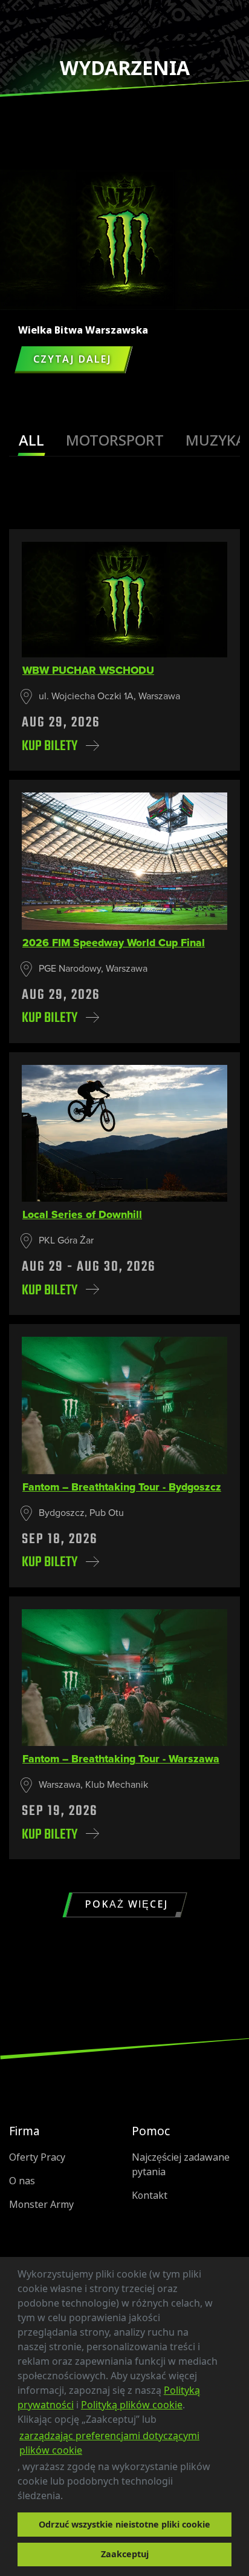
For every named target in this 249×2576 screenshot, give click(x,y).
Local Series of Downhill (82, 1214)
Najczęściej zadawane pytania (181, 2165)
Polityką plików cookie (132, 2405)
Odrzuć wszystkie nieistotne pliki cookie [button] (124, 2524)
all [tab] (31, 440)
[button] (67, 2497)
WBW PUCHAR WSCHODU (88, 670)
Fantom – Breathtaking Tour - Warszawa (121, 1759)
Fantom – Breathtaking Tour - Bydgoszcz (122, 1487)
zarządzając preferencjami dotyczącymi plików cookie (109, 2443)
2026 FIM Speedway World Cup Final (114, 943)
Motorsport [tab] (115, 440)
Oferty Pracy (37, 2157)
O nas (22, 2181)
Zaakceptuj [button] (125, 2554)
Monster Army (41, 2205)
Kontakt (150, 2196)
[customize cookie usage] (74, 2499)
